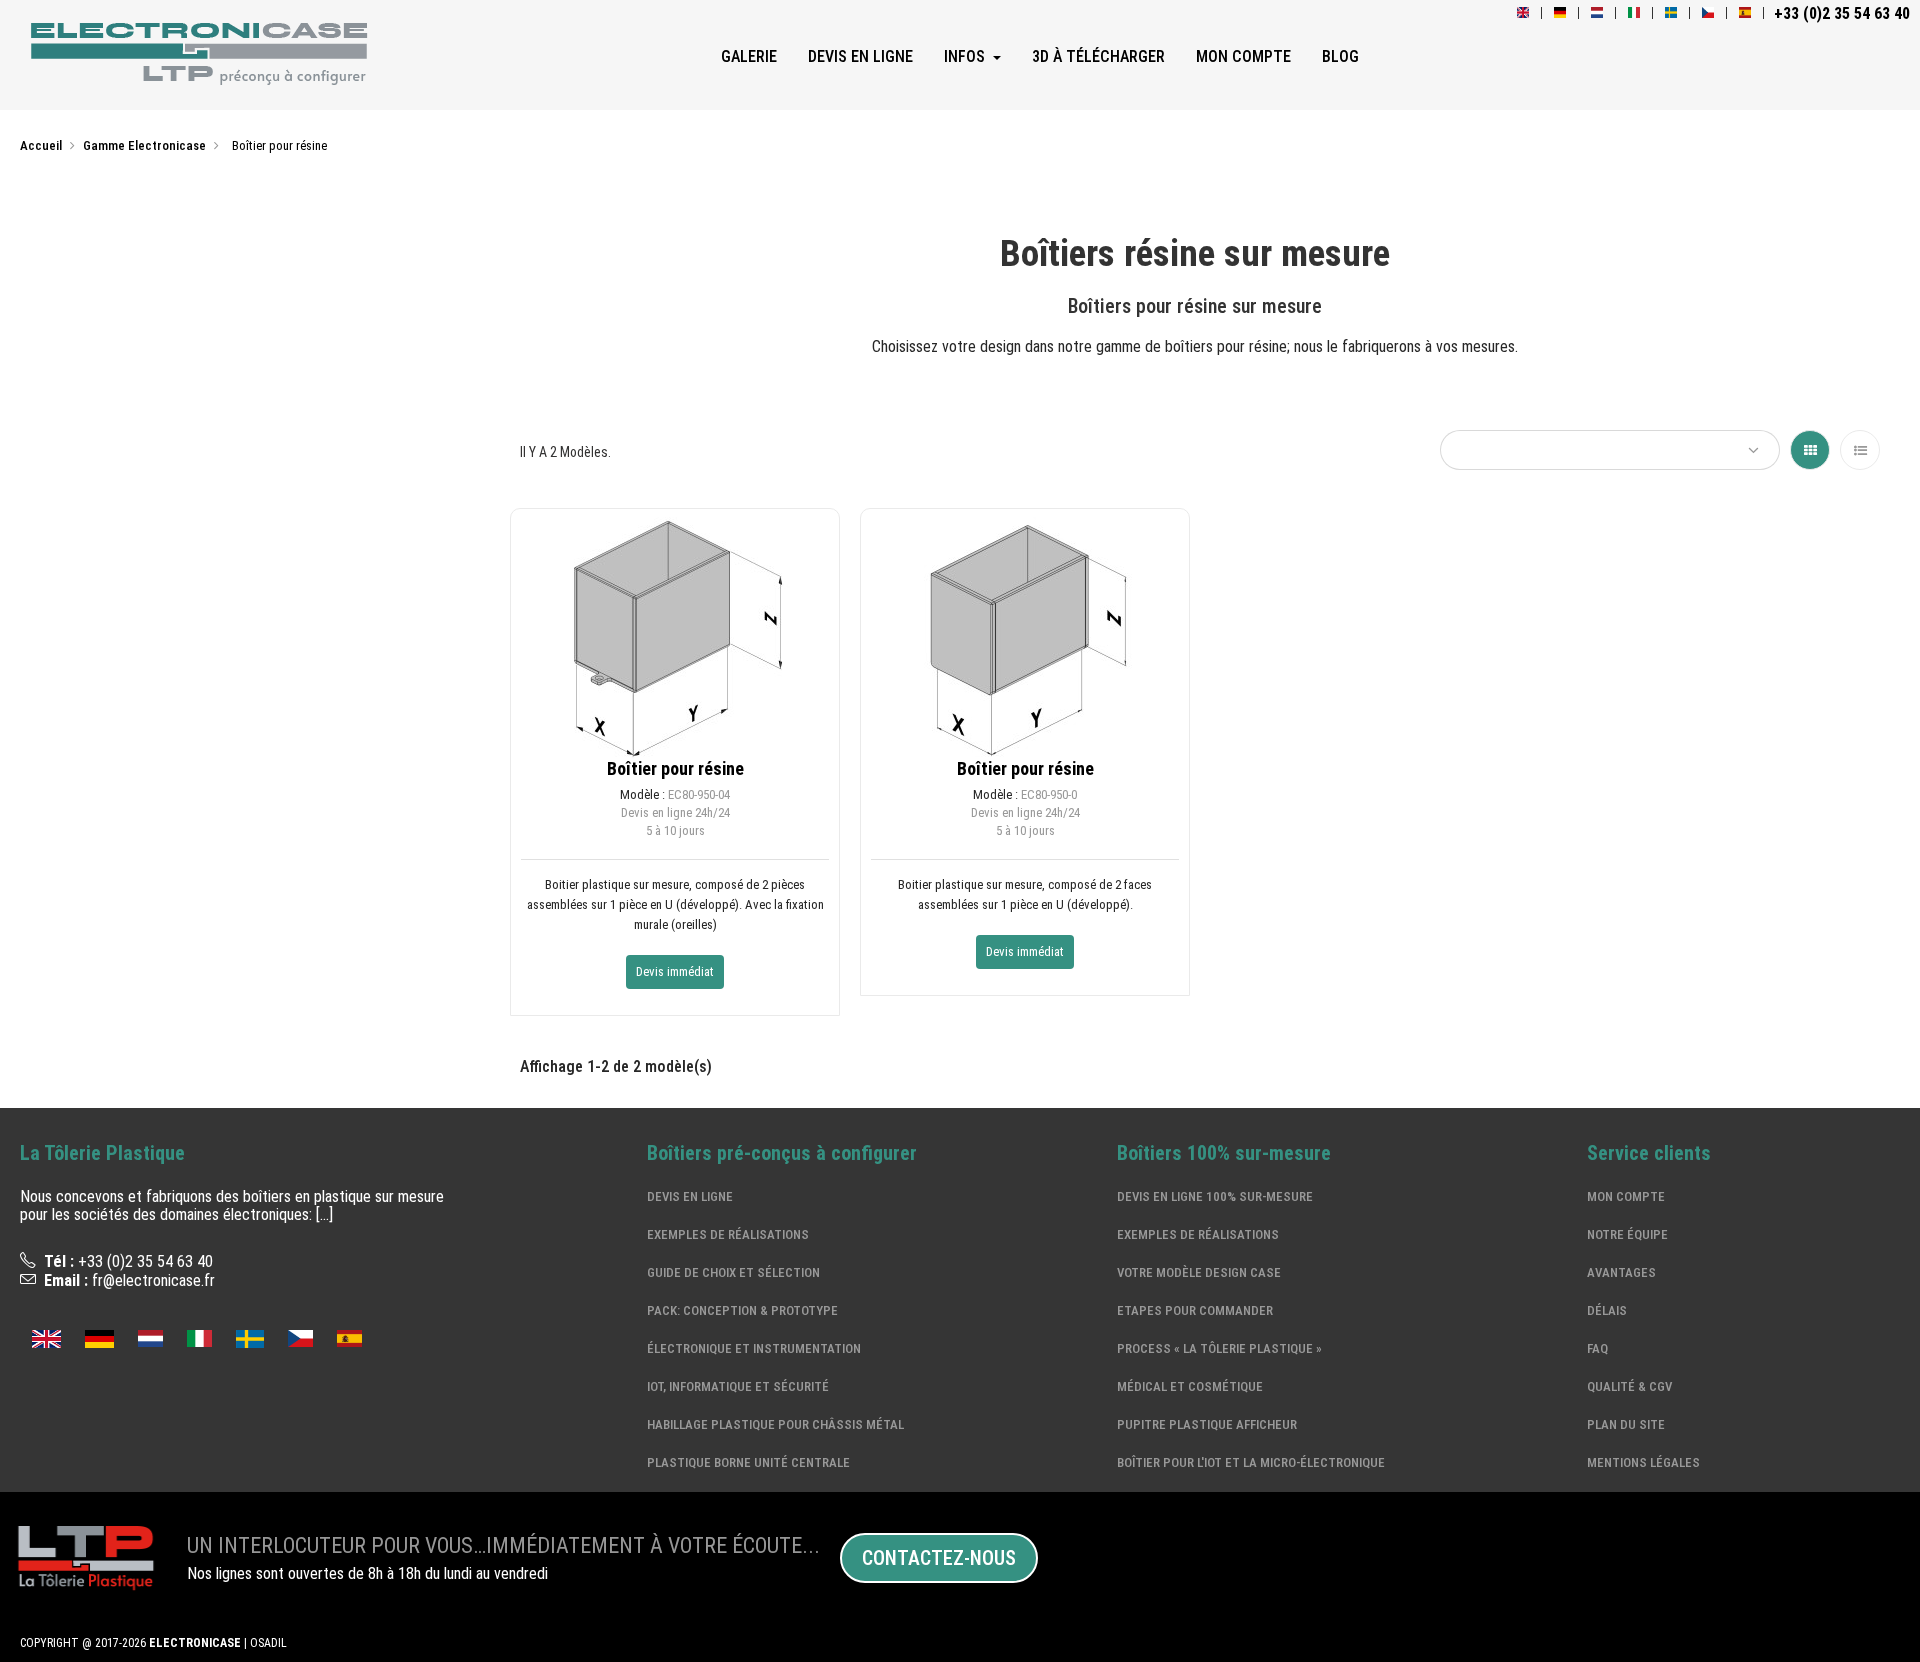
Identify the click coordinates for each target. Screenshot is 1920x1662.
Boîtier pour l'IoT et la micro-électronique (1251, 1462)
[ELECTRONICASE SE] (1671, 13)
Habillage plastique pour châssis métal (775, 1424)
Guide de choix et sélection (733, 1272)
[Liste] (1860, 450)
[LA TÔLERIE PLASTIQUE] (83, 1558)
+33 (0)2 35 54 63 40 (145, 1261)
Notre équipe (1627, 1234)
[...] (324, 1214)
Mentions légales (1643, 1462)
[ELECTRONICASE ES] (349, 1336)
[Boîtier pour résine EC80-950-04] (675, 632)
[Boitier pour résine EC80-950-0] (1025, 632)
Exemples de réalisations (728, 1234)
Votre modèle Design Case (1199, 1272)
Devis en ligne (690, 1196)
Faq (1597, 1348)
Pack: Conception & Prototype (742, 1310)
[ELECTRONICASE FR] (203, 56)
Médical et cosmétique (1190, 1386)
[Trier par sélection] (1610, 450)
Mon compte (1626, 1196)
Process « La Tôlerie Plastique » (1219, 1348)
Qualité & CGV (1629, 1386)
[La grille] (1810, 450)
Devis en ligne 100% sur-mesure (1215, 1196)
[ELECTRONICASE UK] (1523, 13)
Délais (1607, 1310)
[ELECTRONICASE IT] (1634, 13)
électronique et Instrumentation (754, 1348)
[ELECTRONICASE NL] (1597, 13)
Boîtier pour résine (675, 768)
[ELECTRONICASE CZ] (1708, 13)
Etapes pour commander (1195, 1310)
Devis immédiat (675, 971)
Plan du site (1626, 1424)
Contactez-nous (939, 1558)
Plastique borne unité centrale (748, 1462)
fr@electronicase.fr (153, 1280)
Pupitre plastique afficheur (1207, 1424)
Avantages (1621, 1272)
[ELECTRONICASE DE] (1560, 13)
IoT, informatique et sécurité (738, 1386)
